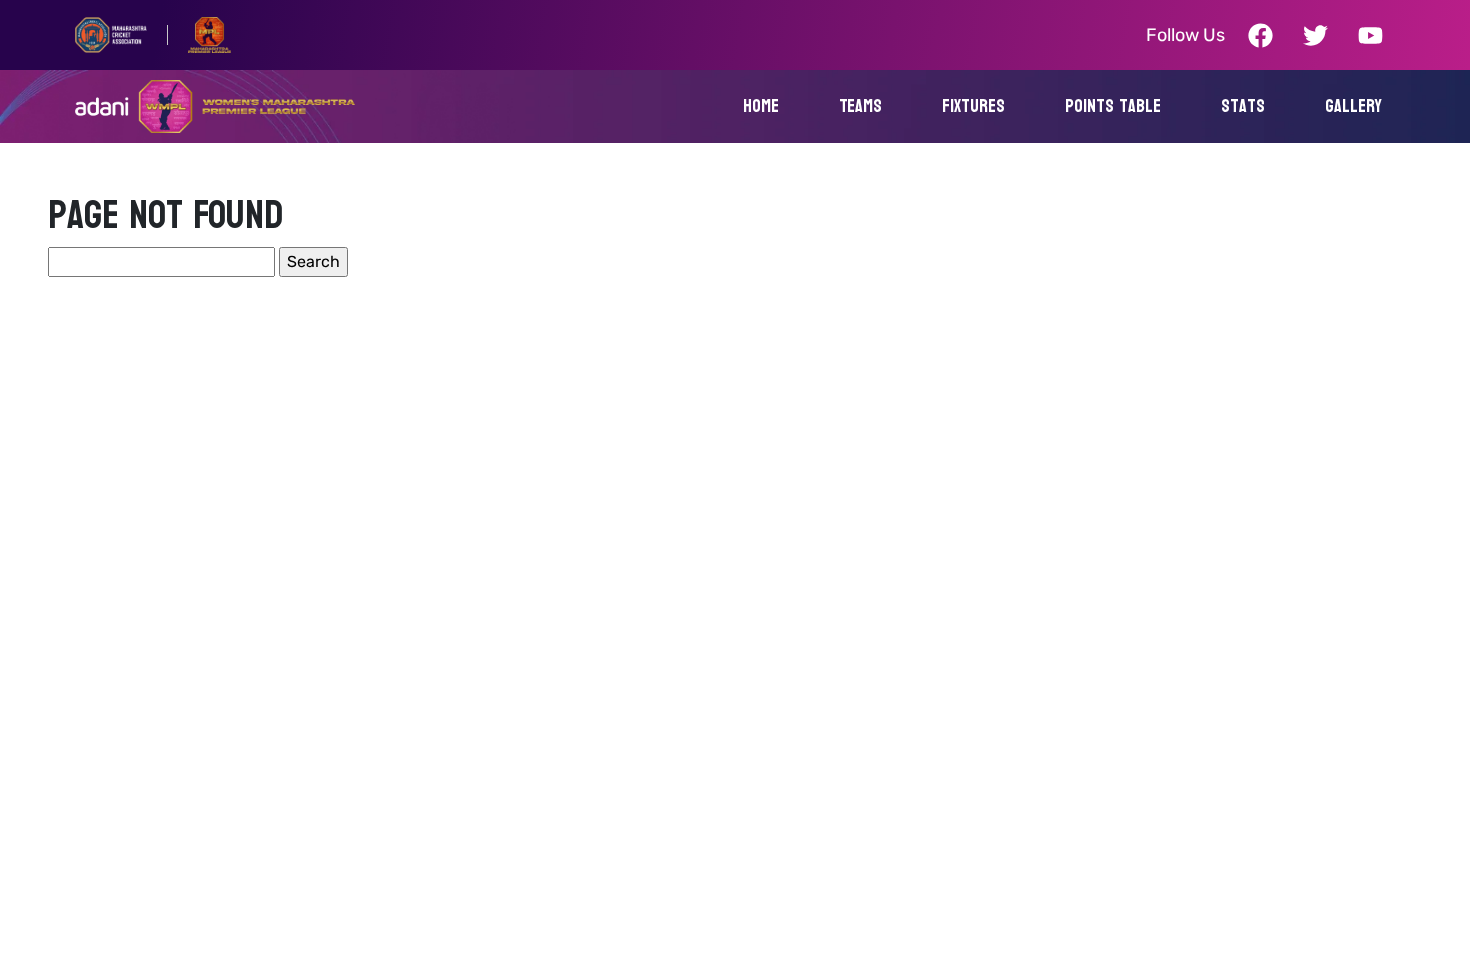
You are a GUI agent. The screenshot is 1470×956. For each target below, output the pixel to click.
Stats (1243, 106)
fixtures (973, 106)
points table (1113, 106)
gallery (1353, 106)
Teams (860, 106)
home (761, 106)
